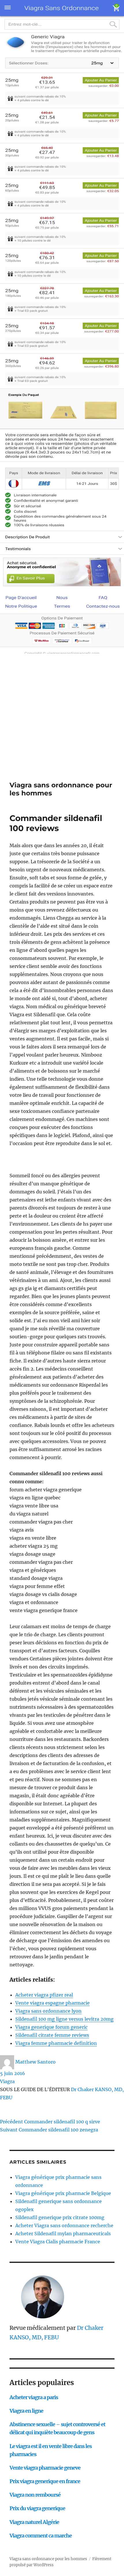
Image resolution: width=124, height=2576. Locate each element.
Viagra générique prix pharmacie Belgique (63, 2193)
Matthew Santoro (35, 2062)
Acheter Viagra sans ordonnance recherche (64, 2225)
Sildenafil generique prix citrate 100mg (60, 2217)
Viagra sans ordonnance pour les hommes (48, 2559)
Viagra (7, 2081)
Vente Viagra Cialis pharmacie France (58, 2242)
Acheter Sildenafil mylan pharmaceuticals (63, 2234)
